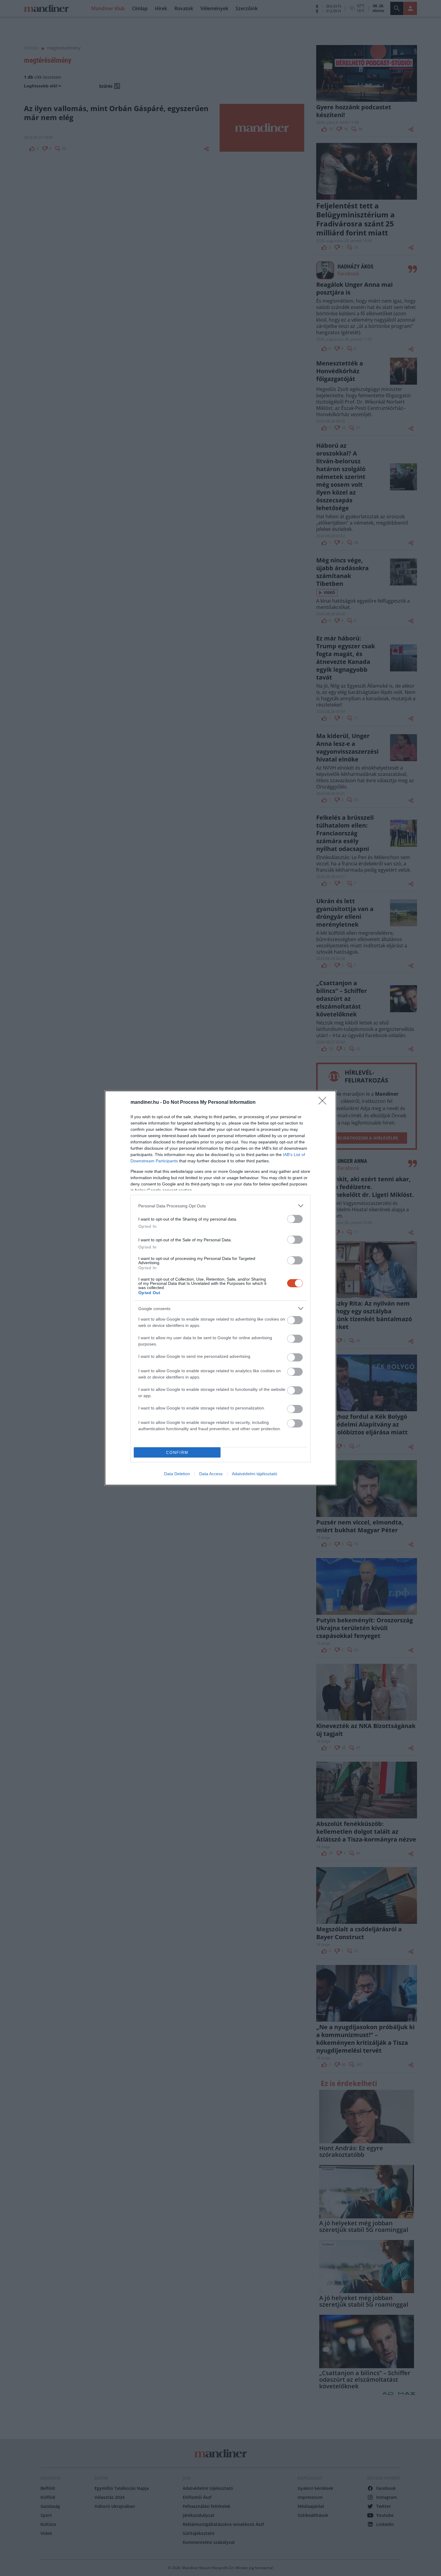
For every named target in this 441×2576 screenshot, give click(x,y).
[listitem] (220, 1206)
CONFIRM (177, 1453)
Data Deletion (177, 1474)
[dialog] (220, 1288)
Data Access (211, 1474)
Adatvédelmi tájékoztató (255, 1474)
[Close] (324, 1103)
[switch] (295, 1219)
